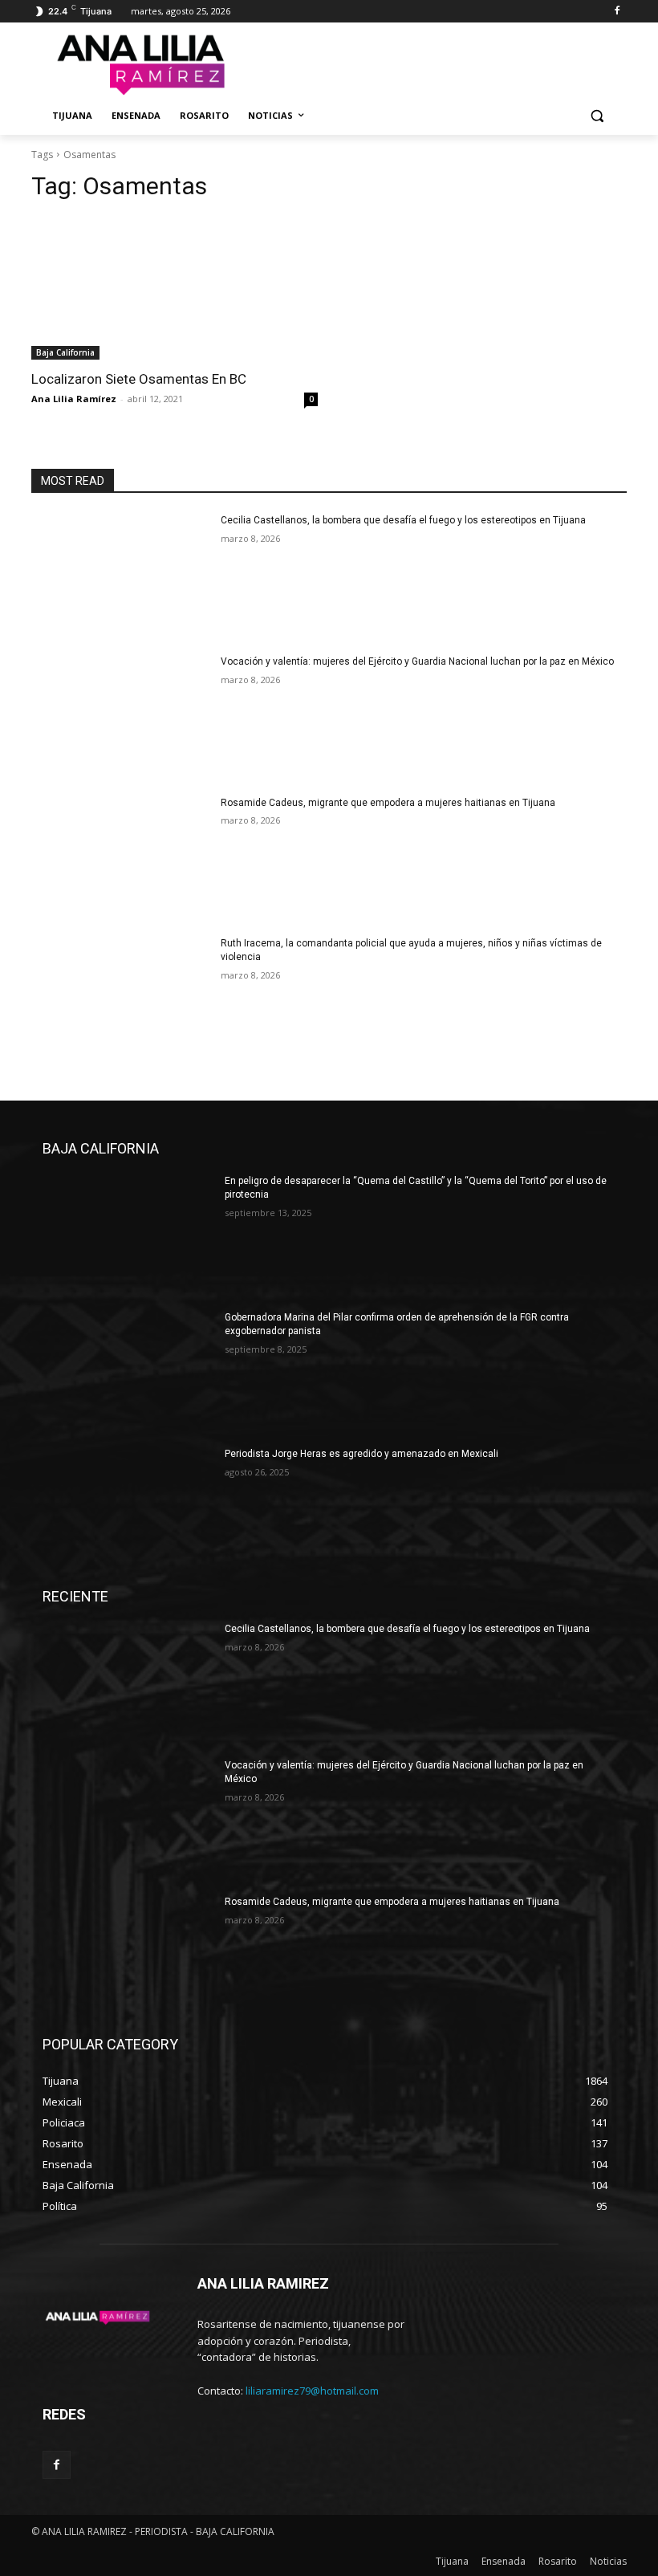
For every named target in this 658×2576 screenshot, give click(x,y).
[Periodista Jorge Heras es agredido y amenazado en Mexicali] (128, 1508)
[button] (597, 116)
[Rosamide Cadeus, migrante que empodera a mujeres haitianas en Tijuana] (121, 859)
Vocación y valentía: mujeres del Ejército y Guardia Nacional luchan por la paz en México (417, 661)
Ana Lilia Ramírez (74, 399)
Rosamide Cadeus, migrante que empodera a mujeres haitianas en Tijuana (388, 803)
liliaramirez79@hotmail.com (312, 2391)
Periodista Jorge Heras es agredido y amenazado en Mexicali (361, 1454)
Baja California (65, 352)
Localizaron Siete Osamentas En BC (139, 379)
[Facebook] (617, 12)
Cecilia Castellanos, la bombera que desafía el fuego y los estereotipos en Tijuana (403, 520)
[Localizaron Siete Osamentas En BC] (175, 289)
